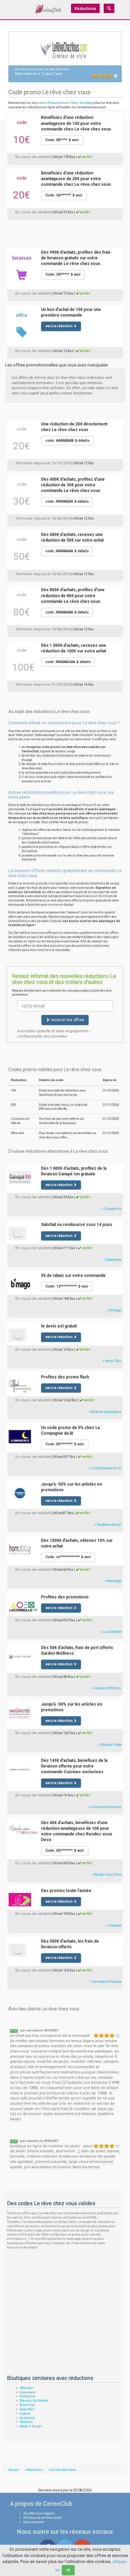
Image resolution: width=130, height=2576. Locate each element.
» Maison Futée (110, 1745)
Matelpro (26, 2422)
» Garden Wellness (107, 1688)
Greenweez (28, 2392)
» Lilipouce (113, 1925)
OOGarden (26, 2388)
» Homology (112, 1581)
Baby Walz (27, 2409)
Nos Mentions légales (39, 2513)
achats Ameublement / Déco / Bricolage (65, 103)
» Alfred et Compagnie (105, 1412)
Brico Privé (27, 2405)
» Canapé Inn (111, 1209)
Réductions (85, 9)
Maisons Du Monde (34, 2401)
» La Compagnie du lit (105, 1468)
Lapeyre (25, 2414)
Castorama (27, 2418)
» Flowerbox (112, 1260)
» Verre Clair (112, 1361)
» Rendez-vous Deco (106, 1874)
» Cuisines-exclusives (104, 1807)
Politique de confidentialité (42, 2518)
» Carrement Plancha (105, 1982)
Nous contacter (34, 2522)
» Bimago (114, 1310)
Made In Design (31, 2426)
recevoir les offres (67, 1020)
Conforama (27, 2396)
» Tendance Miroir (108, 1525)
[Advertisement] (65, 232)
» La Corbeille (111, 1632)
